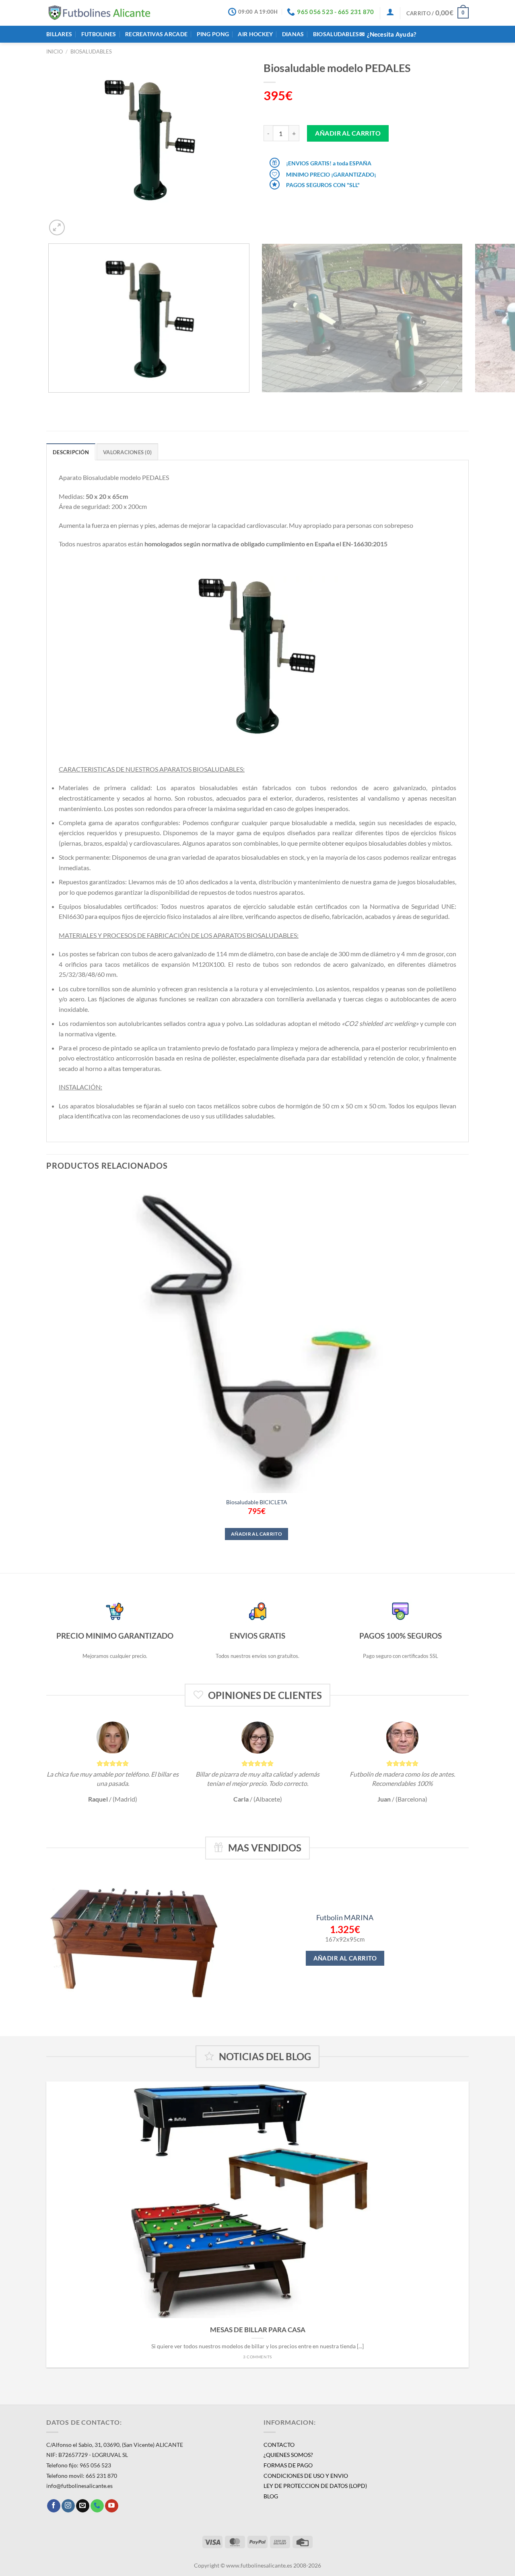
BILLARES (59, 34)
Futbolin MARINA (345, 1917)
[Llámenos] (97, 2506)
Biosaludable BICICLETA (257, 1502)
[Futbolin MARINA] (137, 1939)
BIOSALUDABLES (336, 34)
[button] (390, 12)
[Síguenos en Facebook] (54, 2506)
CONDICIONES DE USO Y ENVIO (306, 2476)
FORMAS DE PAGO (288, 2465)
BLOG (271, 2496)
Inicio (55, 51)
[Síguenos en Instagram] (68, 2506)
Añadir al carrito (348, 133)
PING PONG (213, 34)
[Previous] (50, 401)
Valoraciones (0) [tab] (127, 452)
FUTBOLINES (99, 34)
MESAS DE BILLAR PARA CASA (258, 2330)
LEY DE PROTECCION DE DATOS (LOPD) (315, 2486)
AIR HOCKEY (255, 34)
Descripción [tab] (71, 452)
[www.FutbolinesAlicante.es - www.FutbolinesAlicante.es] (100, 13)
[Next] (76, 223)
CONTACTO (279, 2445)
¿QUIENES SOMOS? (288, 2455)
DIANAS (293, 34)
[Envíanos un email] (83, 2506)
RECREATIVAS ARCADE (156, 34)
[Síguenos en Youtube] (112, 2506)
